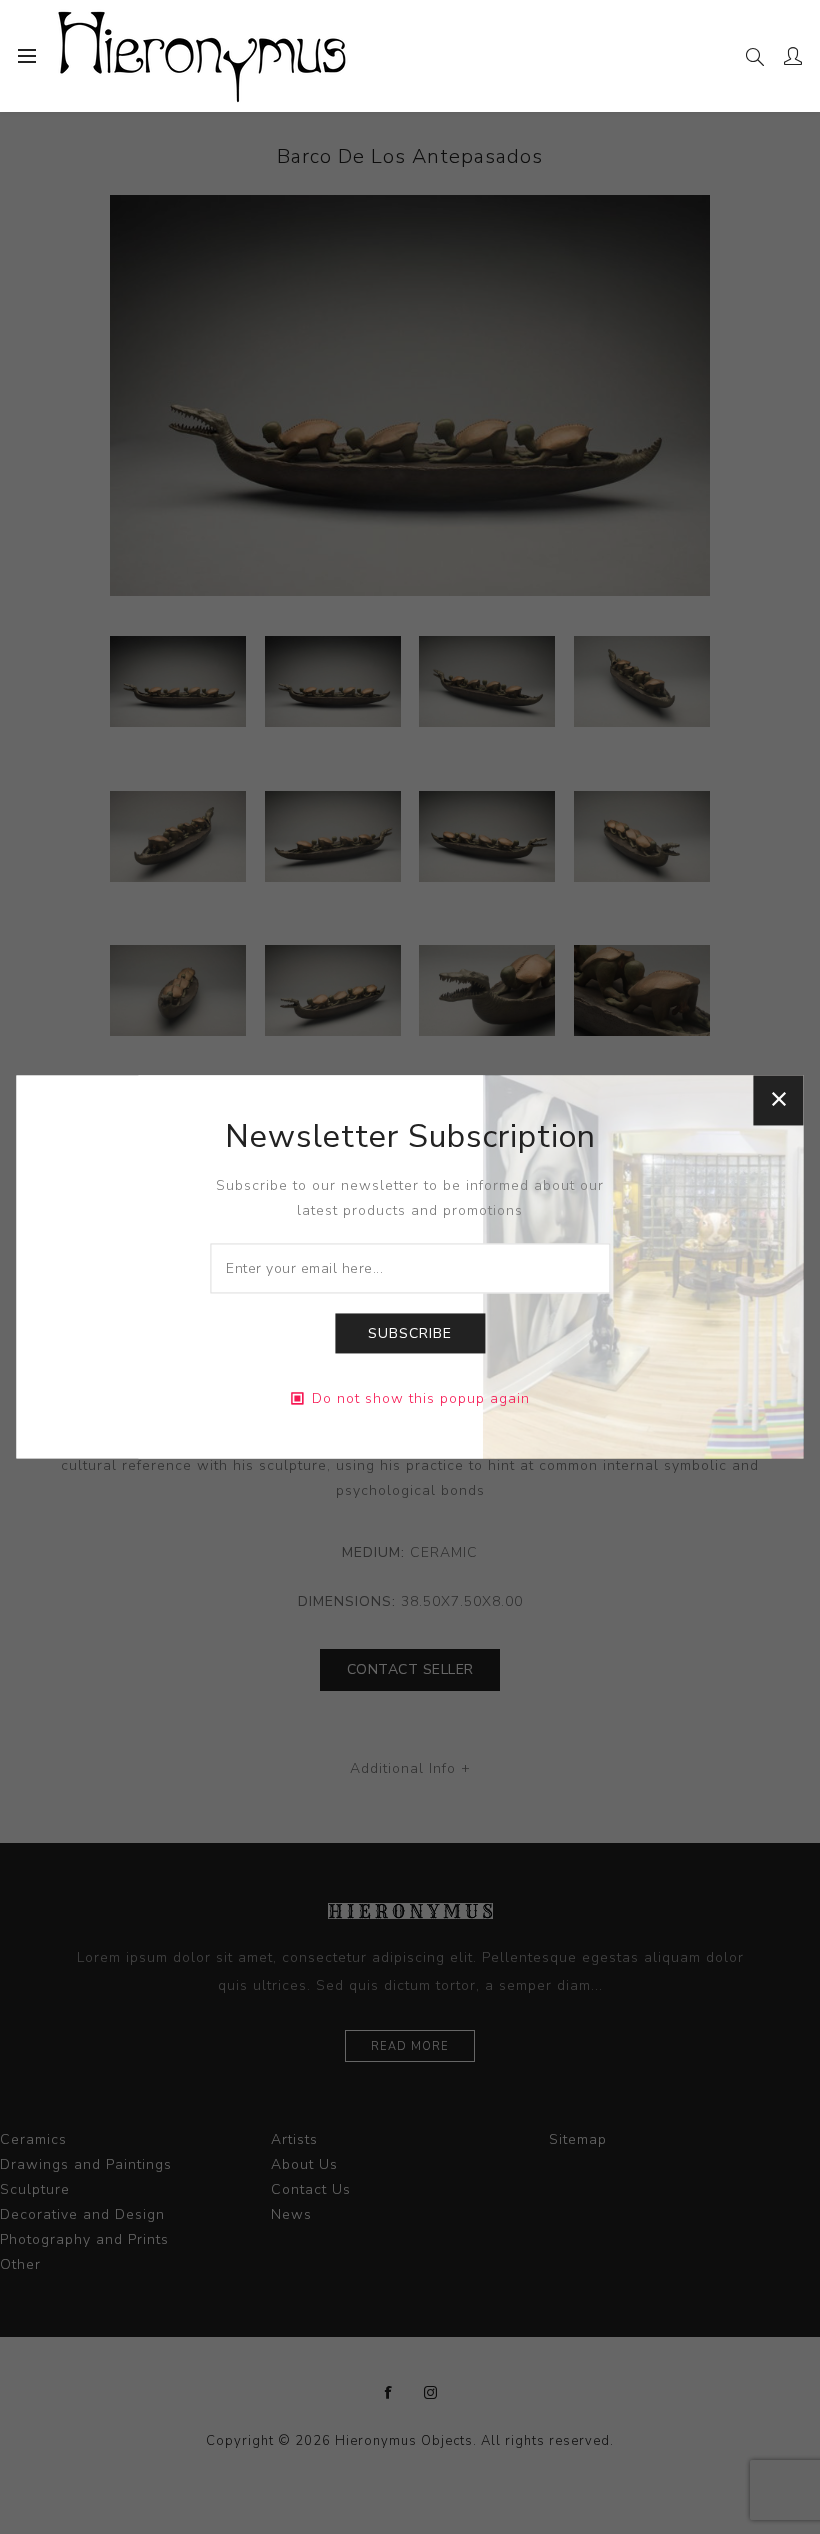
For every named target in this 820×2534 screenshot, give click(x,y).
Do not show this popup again (421, 1399)
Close (779, 1100)
